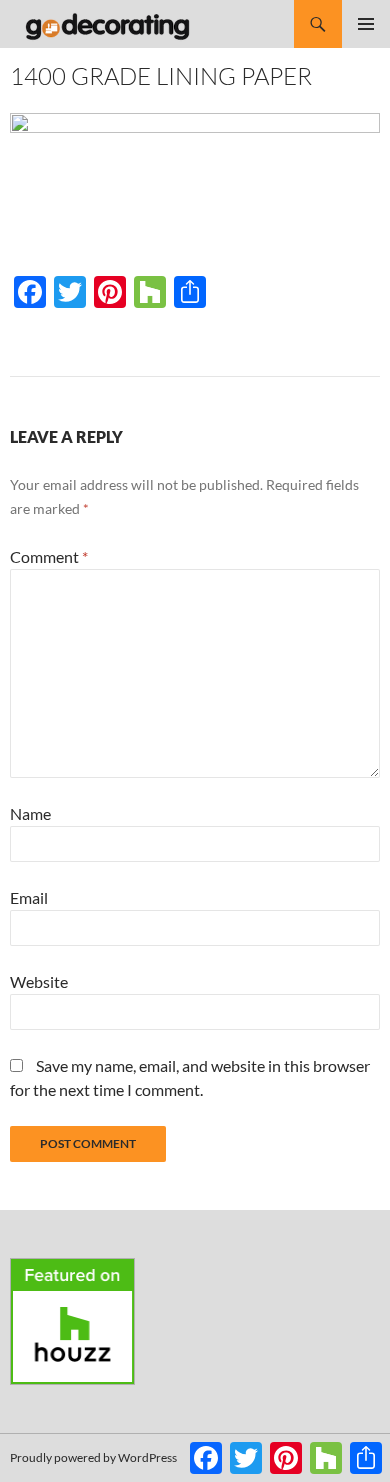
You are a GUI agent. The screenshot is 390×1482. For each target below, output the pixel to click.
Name (30, 813)
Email (29, 897)
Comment (49, 556)
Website (39, 981)
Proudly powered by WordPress (93, 1457)
